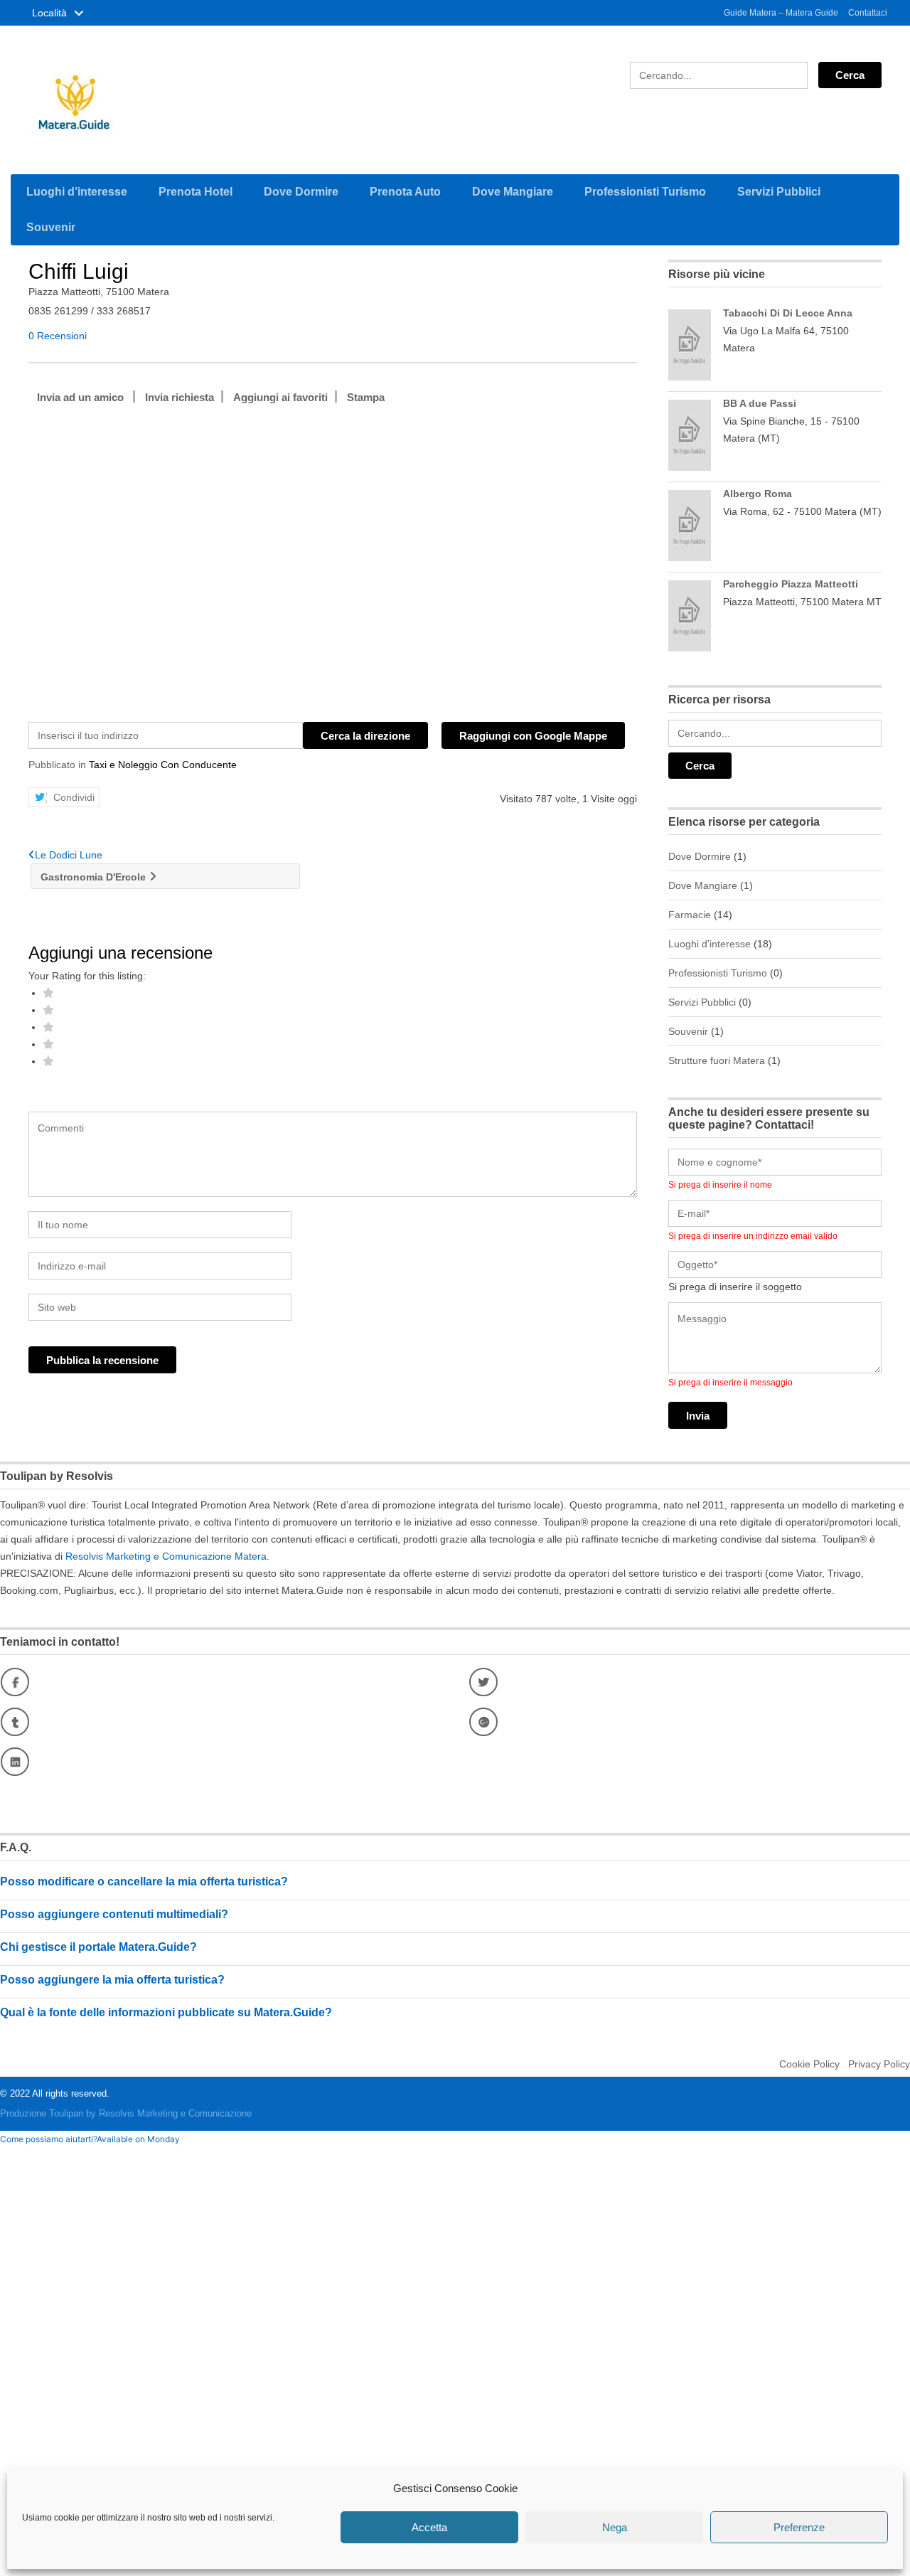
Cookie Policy (809, 2064)
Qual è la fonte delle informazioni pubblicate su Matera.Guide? (166, 2012)
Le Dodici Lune (69, 855)
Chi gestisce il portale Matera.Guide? (98, 1947)
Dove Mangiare (513, 192)
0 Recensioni (58, 336)
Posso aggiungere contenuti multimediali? (114, 1914)
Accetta (429, 2527)
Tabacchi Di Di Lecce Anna (788, 313)
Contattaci (868, 13)
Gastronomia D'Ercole (93, 877)
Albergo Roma (758, 494)
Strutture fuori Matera (717, 1060)
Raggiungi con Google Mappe (533, 736)
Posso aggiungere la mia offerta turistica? (112, 1980)
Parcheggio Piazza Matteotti (791, 584)
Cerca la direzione (365, 736)
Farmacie (690, 915)
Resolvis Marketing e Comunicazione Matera (166, 1556)
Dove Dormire (301, 192)
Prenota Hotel (196, 192)
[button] (90, 2139)
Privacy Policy (879, 2064)
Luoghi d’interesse (77, 192)
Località (51, 13)
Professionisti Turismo (645, 192)
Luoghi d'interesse (710, 944)
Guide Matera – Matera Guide (781, 13)
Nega (615, 2527)
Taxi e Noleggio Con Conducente (163, 765)
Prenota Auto (405, 192)
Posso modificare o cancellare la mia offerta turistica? (144, 1882)
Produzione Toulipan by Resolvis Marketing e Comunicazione (126, 2113)
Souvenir (51, 227)
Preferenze (799, 2527)
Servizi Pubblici (779, 192)
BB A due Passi (760, 403)
